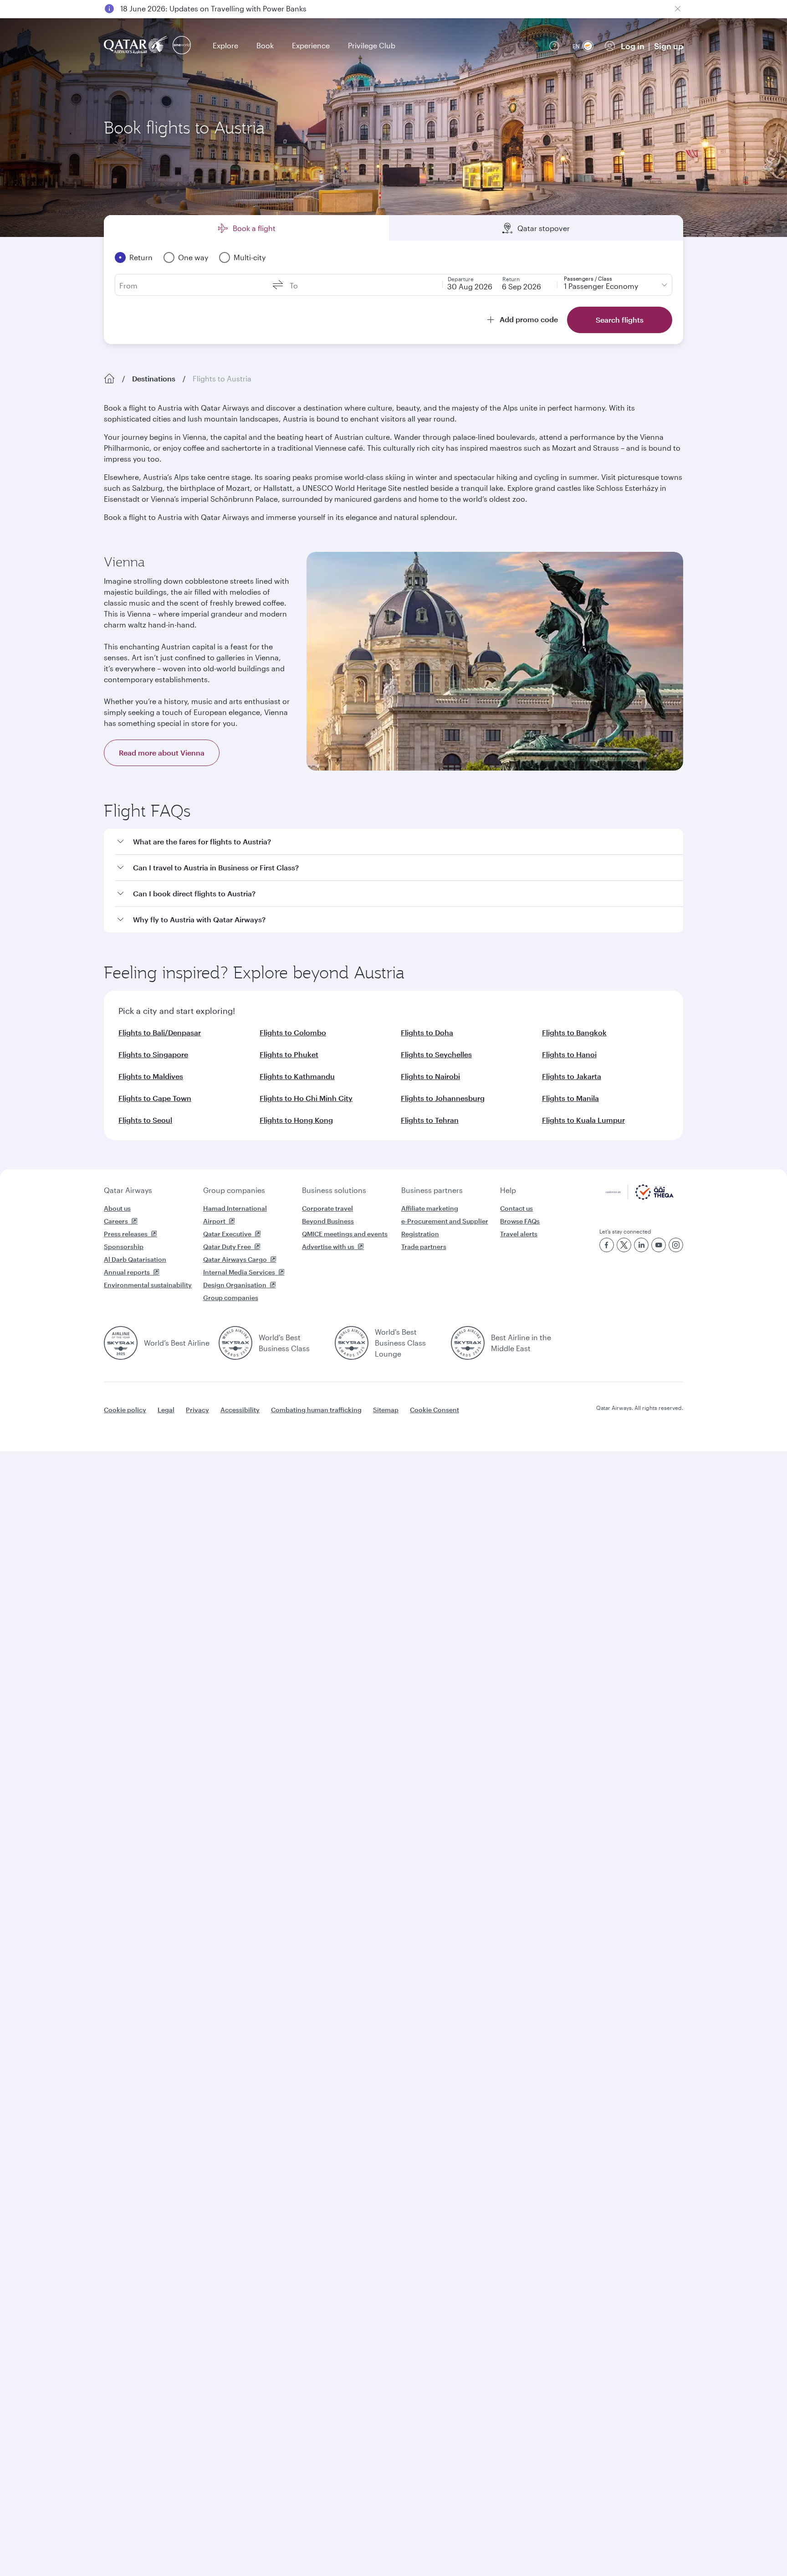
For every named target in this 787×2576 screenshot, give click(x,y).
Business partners (432, 1190)
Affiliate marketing (430, 1208)
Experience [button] (311, 45)
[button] (399, 842)
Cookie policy (125, 1410)
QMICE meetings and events (345, 1234)
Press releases (126, 1234)
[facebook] (607, 1245)
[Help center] (554, 46)
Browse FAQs (520, 1221)
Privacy (197, 1410)
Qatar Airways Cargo (235, 1259)
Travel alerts (519, 1234)
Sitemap (386, 1410)
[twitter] (624, 1245)
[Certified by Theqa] (640, 1197)
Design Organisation (235, 1285)
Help (508, 1190)
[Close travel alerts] (678, 9)
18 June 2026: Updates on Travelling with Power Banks (213, 8)
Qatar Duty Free (227, 1247)
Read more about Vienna (162, 753)
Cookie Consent (434, 1410)
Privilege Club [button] (372, 45)
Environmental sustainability (148, 1285)
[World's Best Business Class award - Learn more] (235, 1343)
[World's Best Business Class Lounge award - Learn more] (352, 1343)
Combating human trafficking (316, 1410)
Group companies (234, 1190)
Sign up (669, 46)
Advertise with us (328, 1247)
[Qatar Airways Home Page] (136, 46)
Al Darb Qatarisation (135, 1259)
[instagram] (676, 1245)
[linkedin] (641, 1245)
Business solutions (334, 1190)
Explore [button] (225, 45)
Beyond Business (328, 1221)
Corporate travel (327, 1208)
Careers (116, 1221)
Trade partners (424, 1247)
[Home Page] (109, 379)
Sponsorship (124, 1247)
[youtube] (659, 1245)
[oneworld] (182, 46)
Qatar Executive (227, 1234)
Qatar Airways (128, 1190)
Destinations (154, 378)
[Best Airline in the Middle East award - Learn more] (468, 1343)
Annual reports (127, 1272)
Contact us (516, 1208)
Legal (166, 1410)
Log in (633, 46)
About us (117, 1208)
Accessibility (240, 1410)
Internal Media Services (239, 1272)
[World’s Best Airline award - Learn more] (121, 1343)
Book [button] (265, 45)
